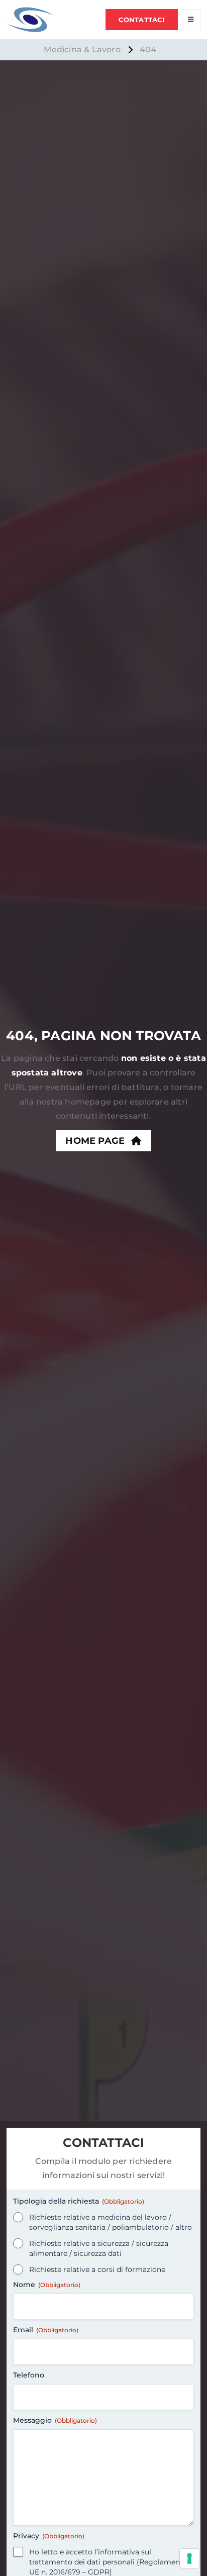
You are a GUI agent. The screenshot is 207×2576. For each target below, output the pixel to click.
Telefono (29, 2375)
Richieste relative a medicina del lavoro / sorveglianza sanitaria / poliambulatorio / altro (111, 2222)
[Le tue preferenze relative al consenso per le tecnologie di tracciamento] (189, 2558)
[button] (142, 20)
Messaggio (55, 2420)
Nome (47, 2285)
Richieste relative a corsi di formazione (97, 2269)
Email (46, 2330)
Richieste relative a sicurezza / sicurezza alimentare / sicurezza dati (99, 2248)
